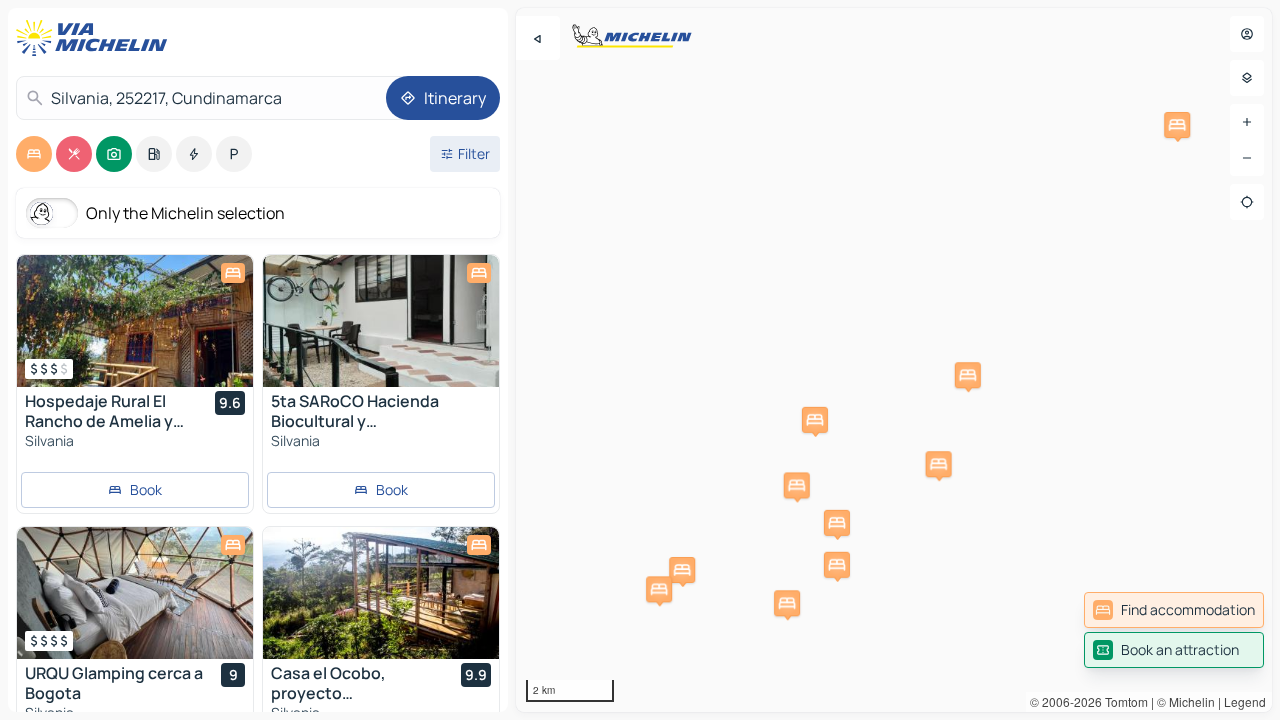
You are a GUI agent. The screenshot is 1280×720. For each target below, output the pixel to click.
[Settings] (1247, 78)
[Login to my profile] (1247, 34)
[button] (815, 420)
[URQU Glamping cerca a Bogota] (135, 593)
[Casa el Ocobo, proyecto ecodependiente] (381, 593)
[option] (34, 154)
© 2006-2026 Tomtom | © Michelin (1122, 701)
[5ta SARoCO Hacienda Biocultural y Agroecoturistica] (381, 321)
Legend (1245, 701)
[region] (894, 360)
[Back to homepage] (96, 38)
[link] (1174, 610)
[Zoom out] (1247, 158)
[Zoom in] (1247, 122)
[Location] (1247, 202)
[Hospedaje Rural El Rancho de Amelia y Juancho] (135, 321)
